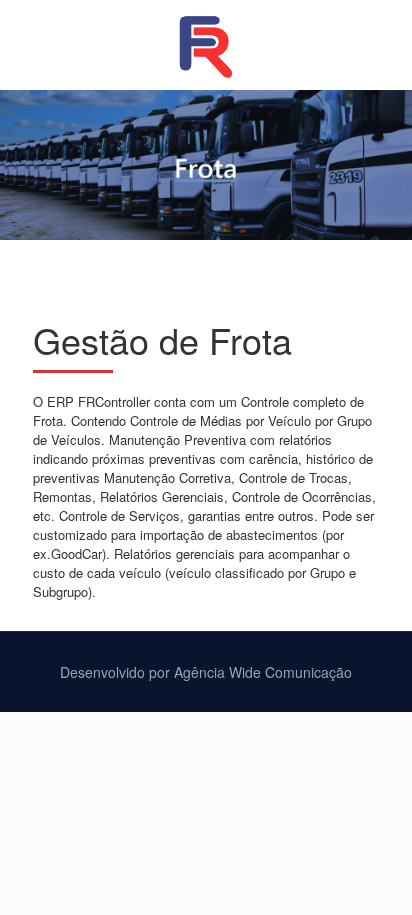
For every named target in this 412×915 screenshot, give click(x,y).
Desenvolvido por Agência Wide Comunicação (206, 672)
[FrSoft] (206, 45)
